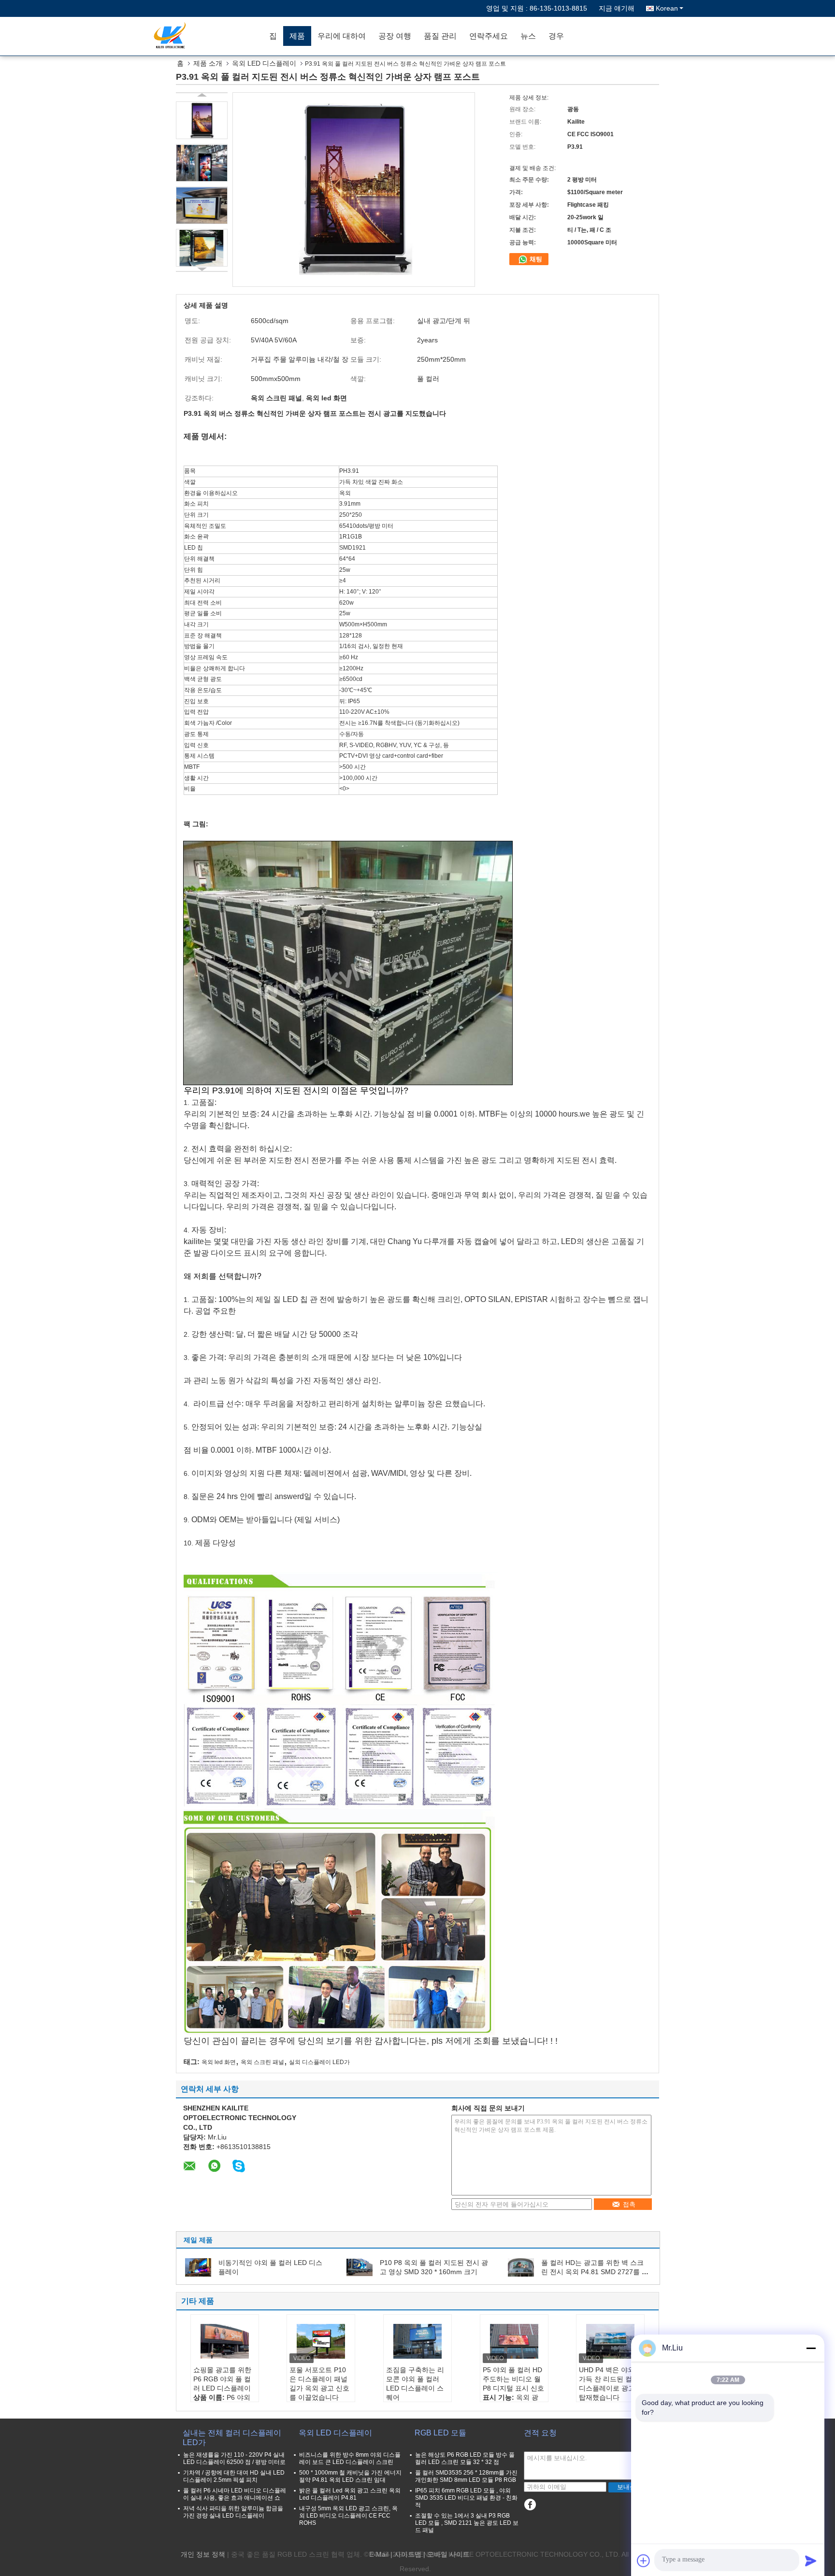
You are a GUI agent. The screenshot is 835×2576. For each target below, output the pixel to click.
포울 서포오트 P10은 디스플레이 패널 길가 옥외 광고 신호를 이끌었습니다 (319, 2384)
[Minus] (811, 2348)
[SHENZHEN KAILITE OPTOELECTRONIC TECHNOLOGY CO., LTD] (207, 36)
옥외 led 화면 (219, 2062)
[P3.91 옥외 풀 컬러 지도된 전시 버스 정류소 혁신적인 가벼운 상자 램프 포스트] (202, 120)
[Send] (811, 2561)
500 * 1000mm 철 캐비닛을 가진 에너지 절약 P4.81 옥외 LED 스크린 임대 (350, 2476)
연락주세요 (489, 36)
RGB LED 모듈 (440, 2433)
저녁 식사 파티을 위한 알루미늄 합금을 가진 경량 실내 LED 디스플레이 (233, 2512)
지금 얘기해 (617, 8)
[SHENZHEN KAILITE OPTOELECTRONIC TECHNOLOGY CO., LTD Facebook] (530, 2505)
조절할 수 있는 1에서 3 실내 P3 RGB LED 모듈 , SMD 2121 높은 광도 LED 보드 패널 (467, 2523)
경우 (556, 36)
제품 (297, 36)
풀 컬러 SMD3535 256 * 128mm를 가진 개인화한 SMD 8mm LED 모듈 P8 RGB (466, 2476)
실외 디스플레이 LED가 (319, 2062)
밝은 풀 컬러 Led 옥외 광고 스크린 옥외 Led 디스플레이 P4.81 (350, 2494)
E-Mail (379, 2554)
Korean (667, 8)
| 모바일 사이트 (446, 2554)
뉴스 (528, 36)
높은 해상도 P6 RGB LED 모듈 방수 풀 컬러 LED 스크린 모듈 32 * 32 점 (465, 2458)
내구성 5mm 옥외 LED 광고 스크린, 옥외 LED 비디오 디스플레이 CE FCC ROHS (348, 2516)
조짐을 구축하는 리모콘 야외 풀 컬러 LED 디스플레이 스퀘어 (415, 2384)
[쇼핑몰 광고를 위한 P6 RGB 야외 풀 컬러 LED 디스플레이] (225, 2341)
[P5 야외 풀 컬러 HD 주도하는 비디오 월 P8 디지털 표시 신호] (514, 2341)
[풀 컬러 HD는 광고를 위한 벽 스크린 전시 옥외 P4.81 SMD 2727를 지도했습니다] (521, 2267)
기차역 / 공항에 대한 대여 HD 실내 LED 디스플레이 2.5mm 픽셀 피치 (234, 2476)
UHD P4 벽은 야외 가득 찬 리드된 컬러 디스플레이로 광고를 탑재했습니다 (610, 2384)
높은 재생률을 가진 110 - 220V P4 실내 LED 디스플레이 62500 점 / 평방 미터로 (234, 2458)
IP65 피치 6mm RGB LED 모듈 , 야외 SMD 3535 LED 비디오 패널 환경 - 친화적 (466, 2498)
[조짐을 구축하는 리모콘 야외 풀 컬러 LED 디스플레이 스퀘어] (417, 2341)
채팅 (535, 259)
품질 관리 (440, 36)
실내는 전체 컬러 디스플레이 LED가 (232, 2438)
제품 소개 (208, 63)
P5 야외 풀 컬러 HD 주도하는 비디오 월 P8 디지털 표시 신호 (513, 2379)
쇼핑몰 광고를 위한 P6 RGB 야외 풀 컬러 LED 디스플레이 (222, 2379)
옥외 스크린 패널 (262, 2062)
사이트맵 (408, 2554)
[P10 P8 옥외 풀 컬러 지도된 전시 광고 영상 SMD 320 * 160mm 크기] (360, 2267)
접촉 (629, 2204)
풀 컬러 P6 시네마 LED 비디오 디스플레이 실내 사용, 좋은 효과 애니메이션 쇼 (235, 2494)
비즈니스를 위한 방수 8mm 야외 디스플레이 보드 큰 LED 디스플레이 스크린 (350, 2458)
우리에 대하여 (342, 36)
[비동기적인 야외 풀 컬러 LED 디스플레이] (198, 2267)
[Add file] (644, 2561)
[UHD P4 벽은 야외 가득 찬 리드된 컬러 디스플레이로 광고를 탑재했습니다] (610, 2341)
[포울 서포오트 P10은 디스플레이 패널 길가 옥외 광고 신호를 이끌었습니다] (321, 2341)
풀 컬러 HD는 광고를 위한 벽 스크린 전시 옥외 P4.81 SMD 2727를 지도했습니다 (595, 2272)
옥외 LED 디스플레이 (264, 63)
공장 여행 (395, 36)
